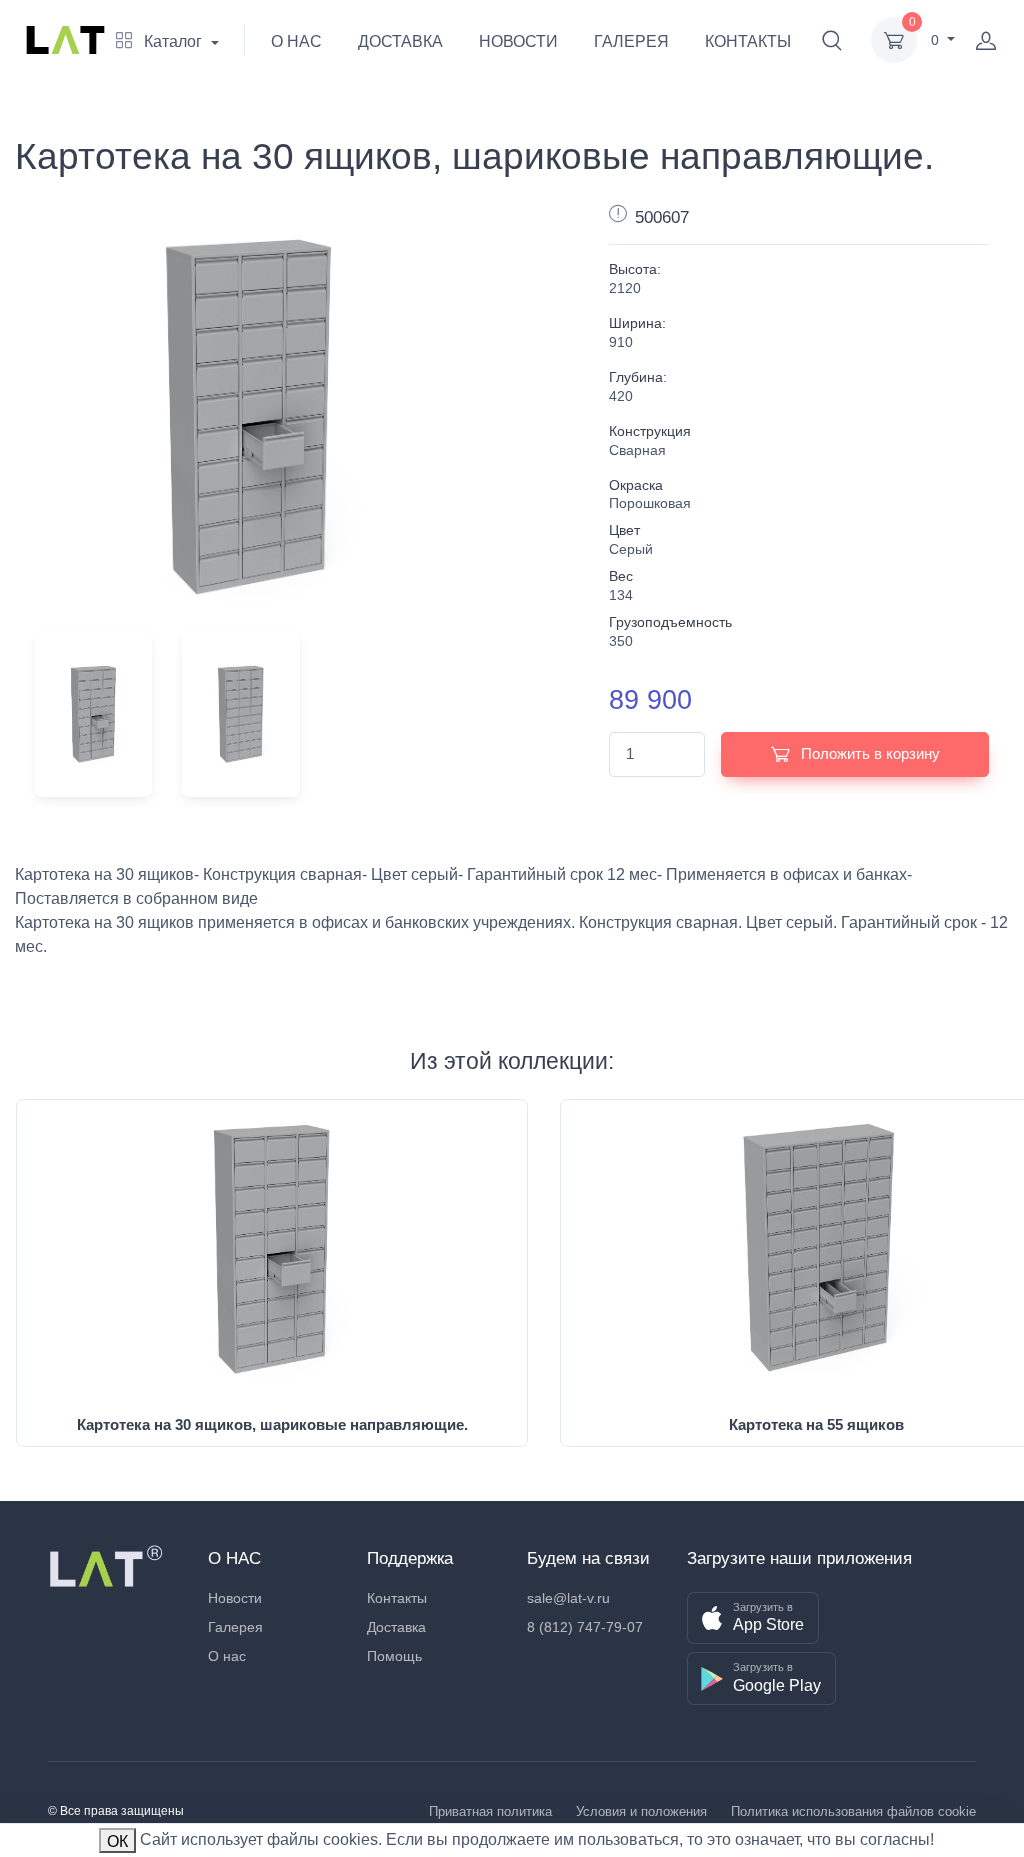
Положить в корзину (868, 753)
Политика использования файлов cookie (853, 1811)
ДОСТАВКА (400, 41)
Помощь (394, 1656)
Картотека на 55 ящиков (816, 1424)
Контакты (397, 1598)
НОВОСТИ (518, 41)
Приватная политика (490, 1811)
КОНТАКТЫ (748, 41)
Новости (235, 1598)
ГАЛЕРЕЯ (631, 41)
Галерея (235, 1627)
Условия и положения (641, 1811)
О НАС (296, 41)
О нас (227, 1656)
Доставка (396, 1627)
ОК (117, 1841)
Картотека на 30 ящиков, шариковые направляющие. (272, 1424)
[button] (832, 40)
